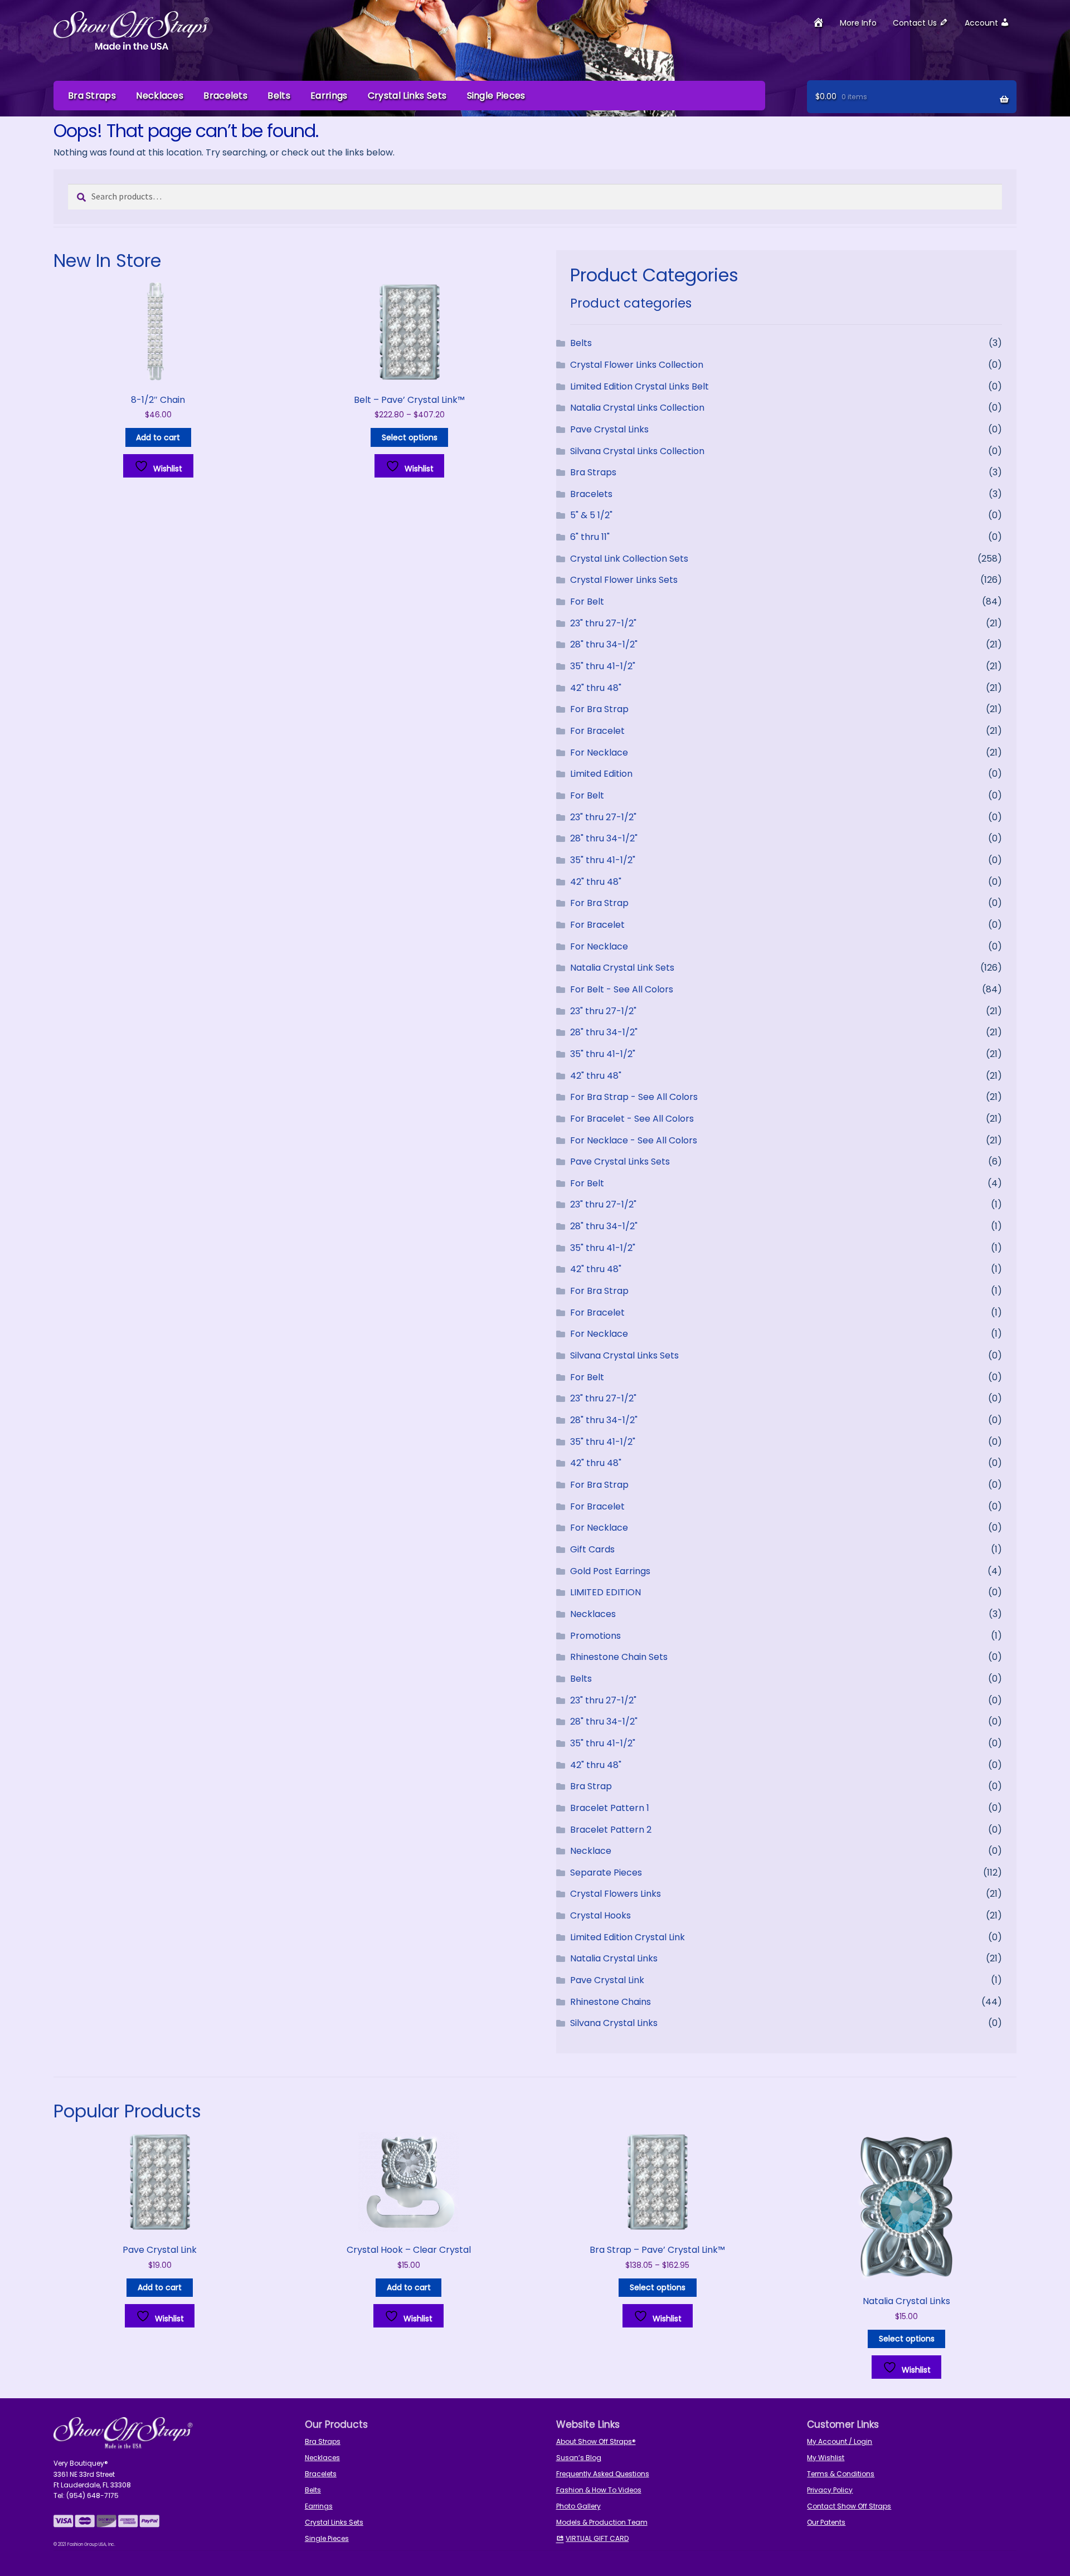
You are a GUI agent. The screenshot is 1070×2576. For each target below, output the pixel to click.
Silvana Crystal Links (614, 2023)
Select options (410, 437)
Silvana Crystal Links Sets (624, 1355)
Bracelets (225, 96)
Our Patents (826, 2522)
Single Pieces (496, 96)
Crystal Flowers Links (616, 1894)
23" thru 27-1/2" (603, 623)
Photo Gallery (578, 2506)
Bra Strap (591, 1786)
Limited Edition (601, 774)
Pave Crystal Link (607, 1980)
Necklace (591, 1851)
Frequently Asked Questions (603, 2474)
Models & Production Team (602, 2522)
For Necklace (599, 753)
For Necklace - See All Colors (634, 1140)
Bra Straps (92, 96)
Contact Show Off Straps (849, 2506)
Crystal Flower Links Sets (624, 580)
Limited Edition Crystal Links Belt (639, 386)
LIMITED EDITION (605, 1592)
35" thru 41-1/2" (603, 666)
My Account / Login (840, 2441)
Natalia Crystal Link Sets (622, 968)
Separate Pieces (606, 1873)
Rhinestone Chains (611, 2002)
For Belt (587, 602)
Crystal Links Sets (407, 96)
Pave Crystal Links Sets (620, 1162)
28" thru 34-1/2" (604, 644)
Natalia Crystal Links (614, 1958)
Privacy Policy (830, 2490)
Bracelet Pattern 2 (611, 1830)
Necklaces (160, 96)
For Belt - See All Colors (622, 989)
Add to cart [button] (158, 437)
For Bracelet (597, 731)
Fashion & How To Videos (599, 2490)
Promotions (595, 1636)
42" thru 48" (596, 688)
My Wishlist (826, 2458)
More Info (858, 23)
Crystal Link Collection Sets (629, 559)
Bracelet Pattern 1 (610, 1808)
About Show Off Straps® (596, 2441)
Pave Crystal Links (609, 429)
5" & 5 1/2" (591, 515)
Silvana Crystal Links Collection (637, 451)
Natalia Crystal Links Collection (637, 408)
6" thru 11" (590, 537)
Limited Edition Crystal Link (628, 1937)
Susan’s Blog (579, 2458)
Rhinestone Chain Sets (619, 1657)
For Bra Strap (599, 709)
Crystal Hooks (600, 1915)
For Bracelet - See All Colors (632, 1119)
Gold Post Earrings (610, 1571)
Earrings (329, 96)
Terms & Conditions (841, 2474)
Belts (279, 96)
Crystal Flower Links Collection (637, 365)
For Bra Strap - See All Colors (634, 1097)
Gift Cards (592, 1549)
